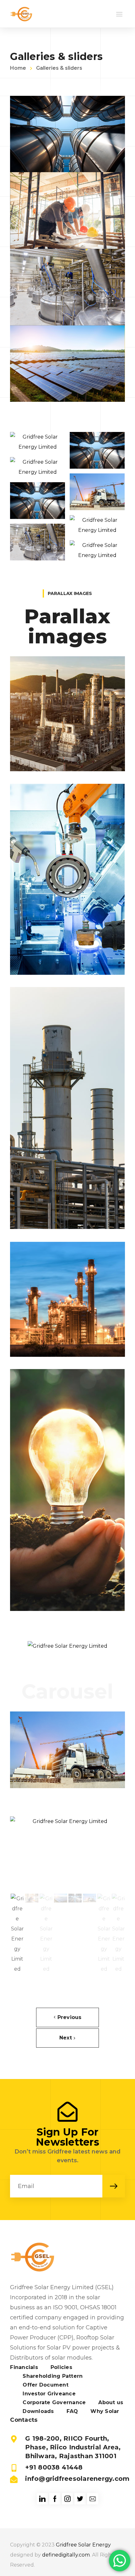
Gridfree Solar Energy (83, 2545)
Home (18, 68)
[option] (67, 1855)
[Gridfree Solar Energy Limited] (21, 14)
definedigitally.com (66, 2555)
